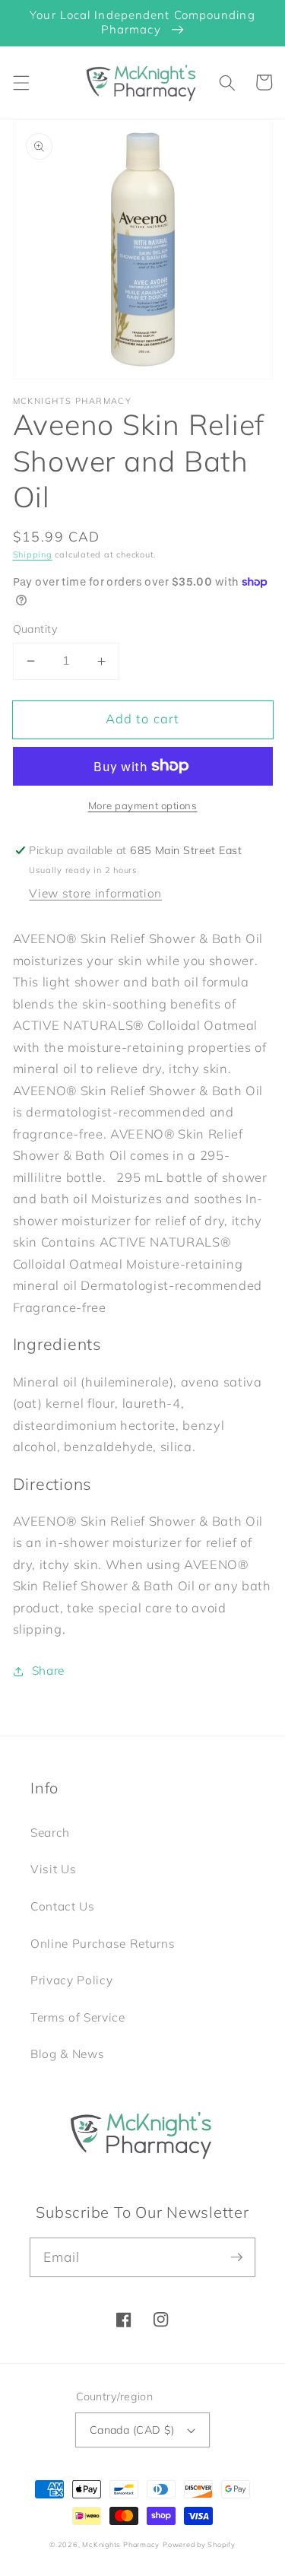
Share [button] (48, 1671)
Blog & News (67, 2054)
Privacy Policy (71, 1980)
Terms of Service (78, 2017)
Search (50, 1833)
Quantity (36, 629)
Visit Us (53, 1869)
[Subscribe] (236, 2257)
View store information (95, 893)
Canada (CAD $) (132, 2430)
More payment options (143, 805)
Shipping (33, 554)
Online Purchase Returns (103, 1944)
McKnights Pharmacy (121, 2544)
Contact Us (63, 1906)
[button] (21, 82)
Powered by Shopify (199, 2544)
